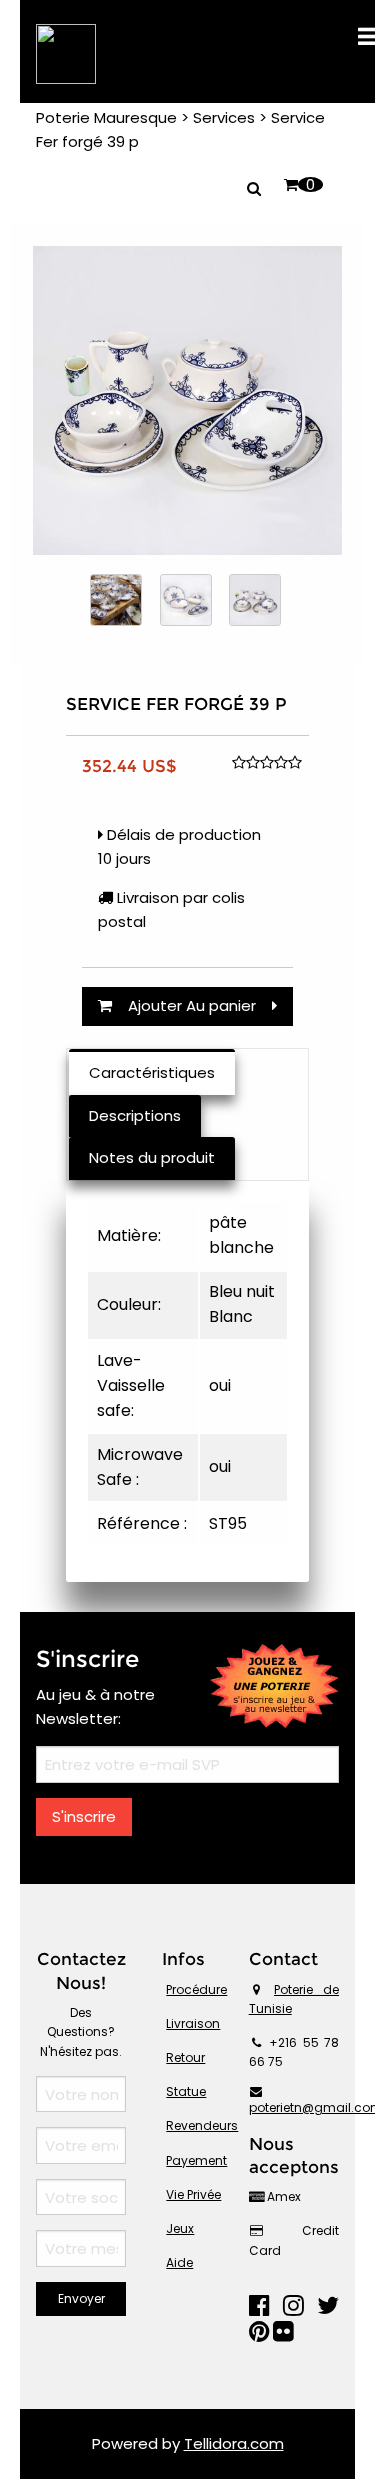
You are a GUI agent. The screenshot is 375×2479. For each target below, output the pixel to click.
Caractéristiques (152, 1072)
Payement (196, 2160)
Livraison (193, 2023)
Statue (186, 2091)
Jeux (180, 2228)
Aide (179, 2262)
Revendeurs (202, 2125)
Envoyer (81, 2298)
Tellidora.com (234, 2443)
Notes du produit (152, 1157)
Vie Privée (193, 2194)
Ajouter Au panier (192, 1005)
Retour (185, 2057)
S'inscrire (84, 1816)
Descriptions (135, 1115)
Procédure (196, 1989)
